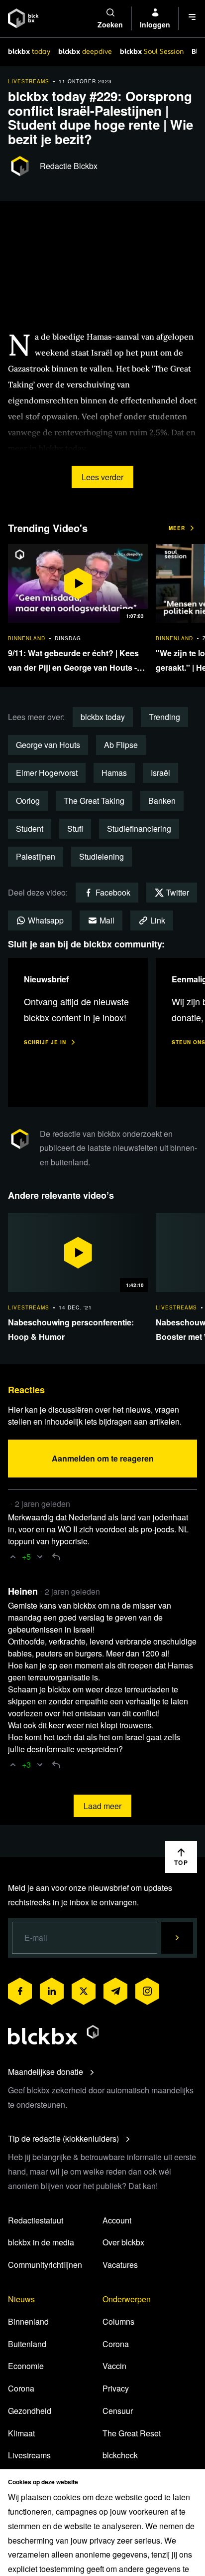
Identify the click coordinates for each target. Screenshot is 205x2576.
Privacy (116, 2388)
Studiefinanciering (139, 828)
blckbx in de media (41, 2242)
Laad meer (102, 1806)
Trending (164, 717)
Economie (26, 2366)
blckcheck (120, 2455)
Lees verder (102, 477)
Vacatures (120, 2265)
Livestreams (29, 2455)
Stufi (75, 828)
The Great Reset (132, 2433)
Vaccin (114, 2366)
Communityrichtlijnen (45, 2265)
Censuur (118, 2411)
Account (117, 2220)
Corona (21, 2388)
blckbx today (103, 717)
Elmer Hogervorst (47, 773)
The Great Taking (94, 801)
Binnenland (28, 2321)
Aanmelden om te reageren (103, 1458)
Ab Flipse (121, 745)
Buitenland (27, 2344)
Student (30, 828)
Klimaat (21, 2433)
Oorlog (28, 801)
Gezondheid (30, 2411)
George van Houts (48, 745)
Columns (118, 2321)
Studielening (102, 856)
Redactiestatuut (36, 2220)
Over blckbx (123, 2242)
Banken (162, 801)
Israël (160, 773)
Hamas (114, 773)
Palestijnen (36, 856)
